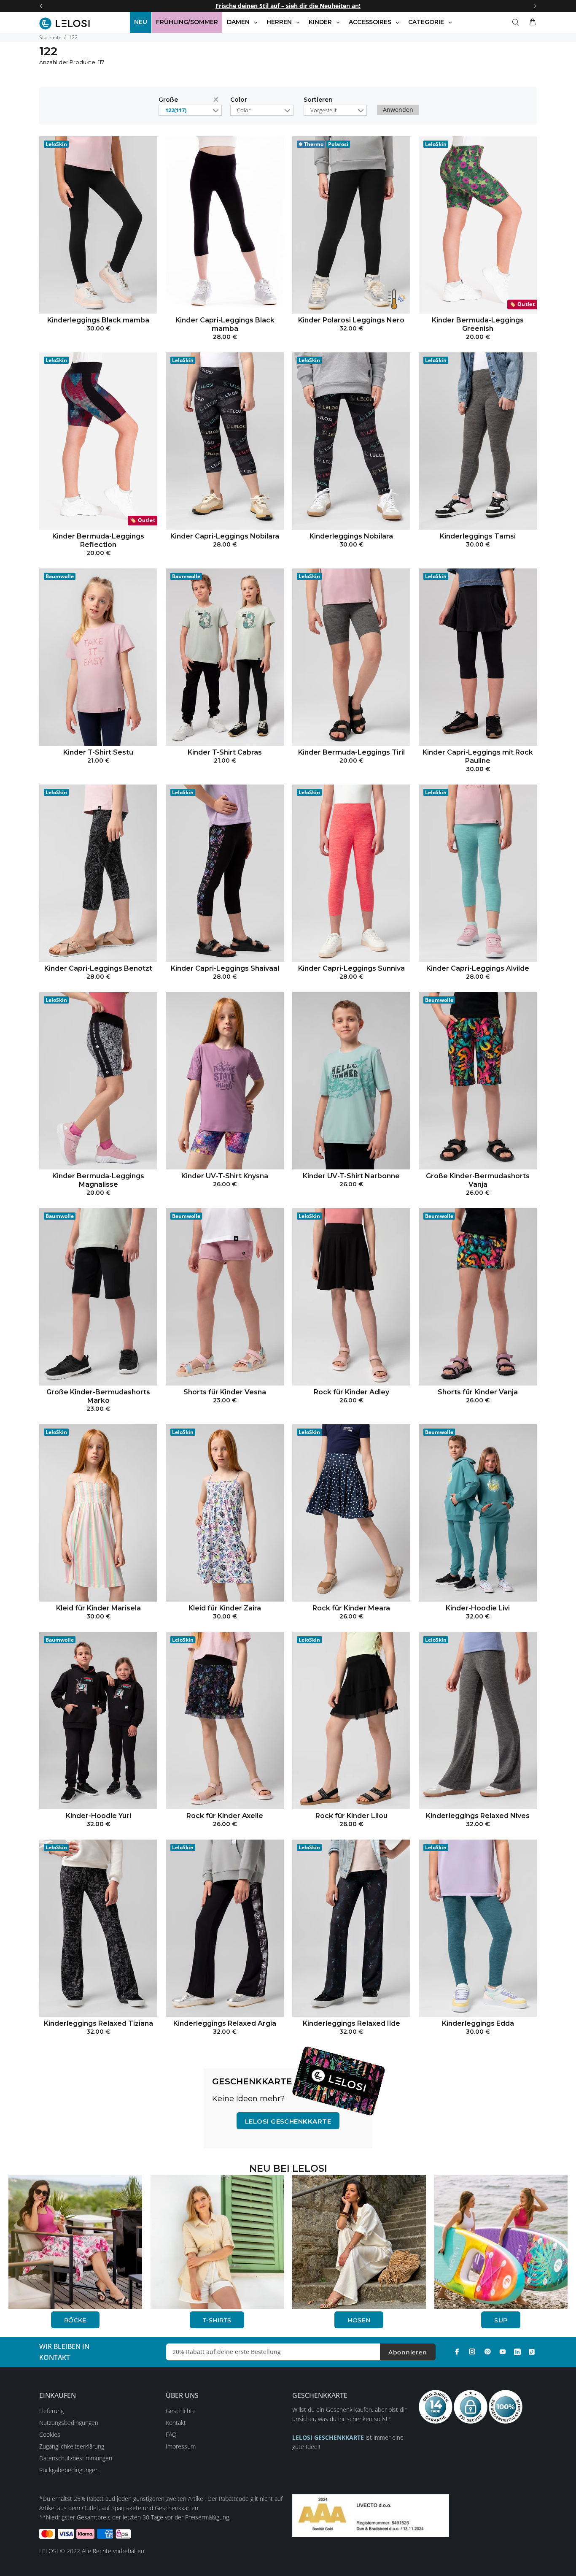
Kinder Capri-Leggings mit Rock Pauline (478, 756)
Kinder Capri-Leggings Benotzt (98, 968)
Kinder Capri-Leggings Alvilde (478, 968)
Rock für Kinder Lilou (351, 1816)
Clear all (218, 101)
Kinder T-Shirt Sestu (98, 752)
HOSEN (359, 2320)
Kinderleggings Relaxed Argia (225, 2023)
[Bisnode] (371, 2515)
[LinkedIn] (517, 2351)
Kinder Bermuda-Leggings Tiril (351, 752)
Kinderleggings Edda (478, 2023)
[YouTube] (503, 2351)
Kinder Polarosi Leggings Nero (351, 320)
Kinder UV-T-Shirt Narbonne (351, 1176)
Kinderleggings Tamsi (478, 536)
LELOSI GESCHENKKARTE (288, 2121)
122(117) (176, 110)
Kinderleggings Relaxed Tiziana (98, 2023)
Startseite (50, 37)
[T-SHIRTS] (217, 2241)
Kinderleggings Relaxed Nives (478, 1816)
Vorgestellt (323, 110)
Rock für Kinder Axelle (225, 1816)
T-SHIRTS (217, 2320)
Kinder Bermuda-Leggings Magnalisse (98, 1180)
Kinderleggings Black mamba (98, 320)
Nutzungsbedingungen (69, 2423)
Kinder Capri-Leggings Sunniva (351, 968)
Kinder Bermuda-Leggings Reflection (98, 540)
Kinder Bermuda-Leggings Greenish (478, 324)
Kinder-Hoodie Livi (478, 1608)
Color (239, 100)
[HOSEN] (359, 2241)
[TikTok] (532, 2351)
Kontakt (176, 2423)
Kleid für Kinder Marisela (98, 1608)
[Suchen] (517, 22)
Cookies (50, 2434)
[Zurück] (41, 6)
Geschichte (181, 2411)
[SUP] (501, 2241)
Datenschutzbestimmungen (76, 2458)
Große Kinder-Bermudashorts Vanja (478, 1180)
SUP (501, 2320)
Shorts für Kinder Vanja (478, 1392)
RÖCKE (75, 2320)
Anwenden (398, 110)
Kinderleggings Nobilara (351, 536)
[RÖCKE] (75, 2241)
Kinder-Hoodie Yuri (98, 1816)
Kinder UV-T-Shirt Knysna (225, 1176)
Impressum (181, 2446)
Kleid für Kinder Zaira (225, 1608)
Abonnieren (408, 2352)
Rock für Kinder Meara (351, 1608)
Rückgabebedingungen (69, 2470)
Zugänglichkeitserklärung (72, 2446)
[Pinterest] (487, 2351)
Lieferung (51, 2411)
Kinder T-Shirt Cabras (225, 752)
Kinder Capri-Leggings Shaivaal (225, 968)
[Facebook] (457, 2351)
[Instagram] (472, 2351)
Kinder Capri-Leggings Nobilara (225, 536)
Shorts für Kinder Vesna (225, 1392)
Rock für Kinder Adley (351, 1392)
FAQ (171, 2434)
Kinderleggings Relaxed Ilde (351, 2023)
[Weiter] (535, 6)
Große (168, 100)
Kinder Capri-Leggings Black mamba (225, 324)
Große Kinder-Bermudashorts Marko (98, 1396)
